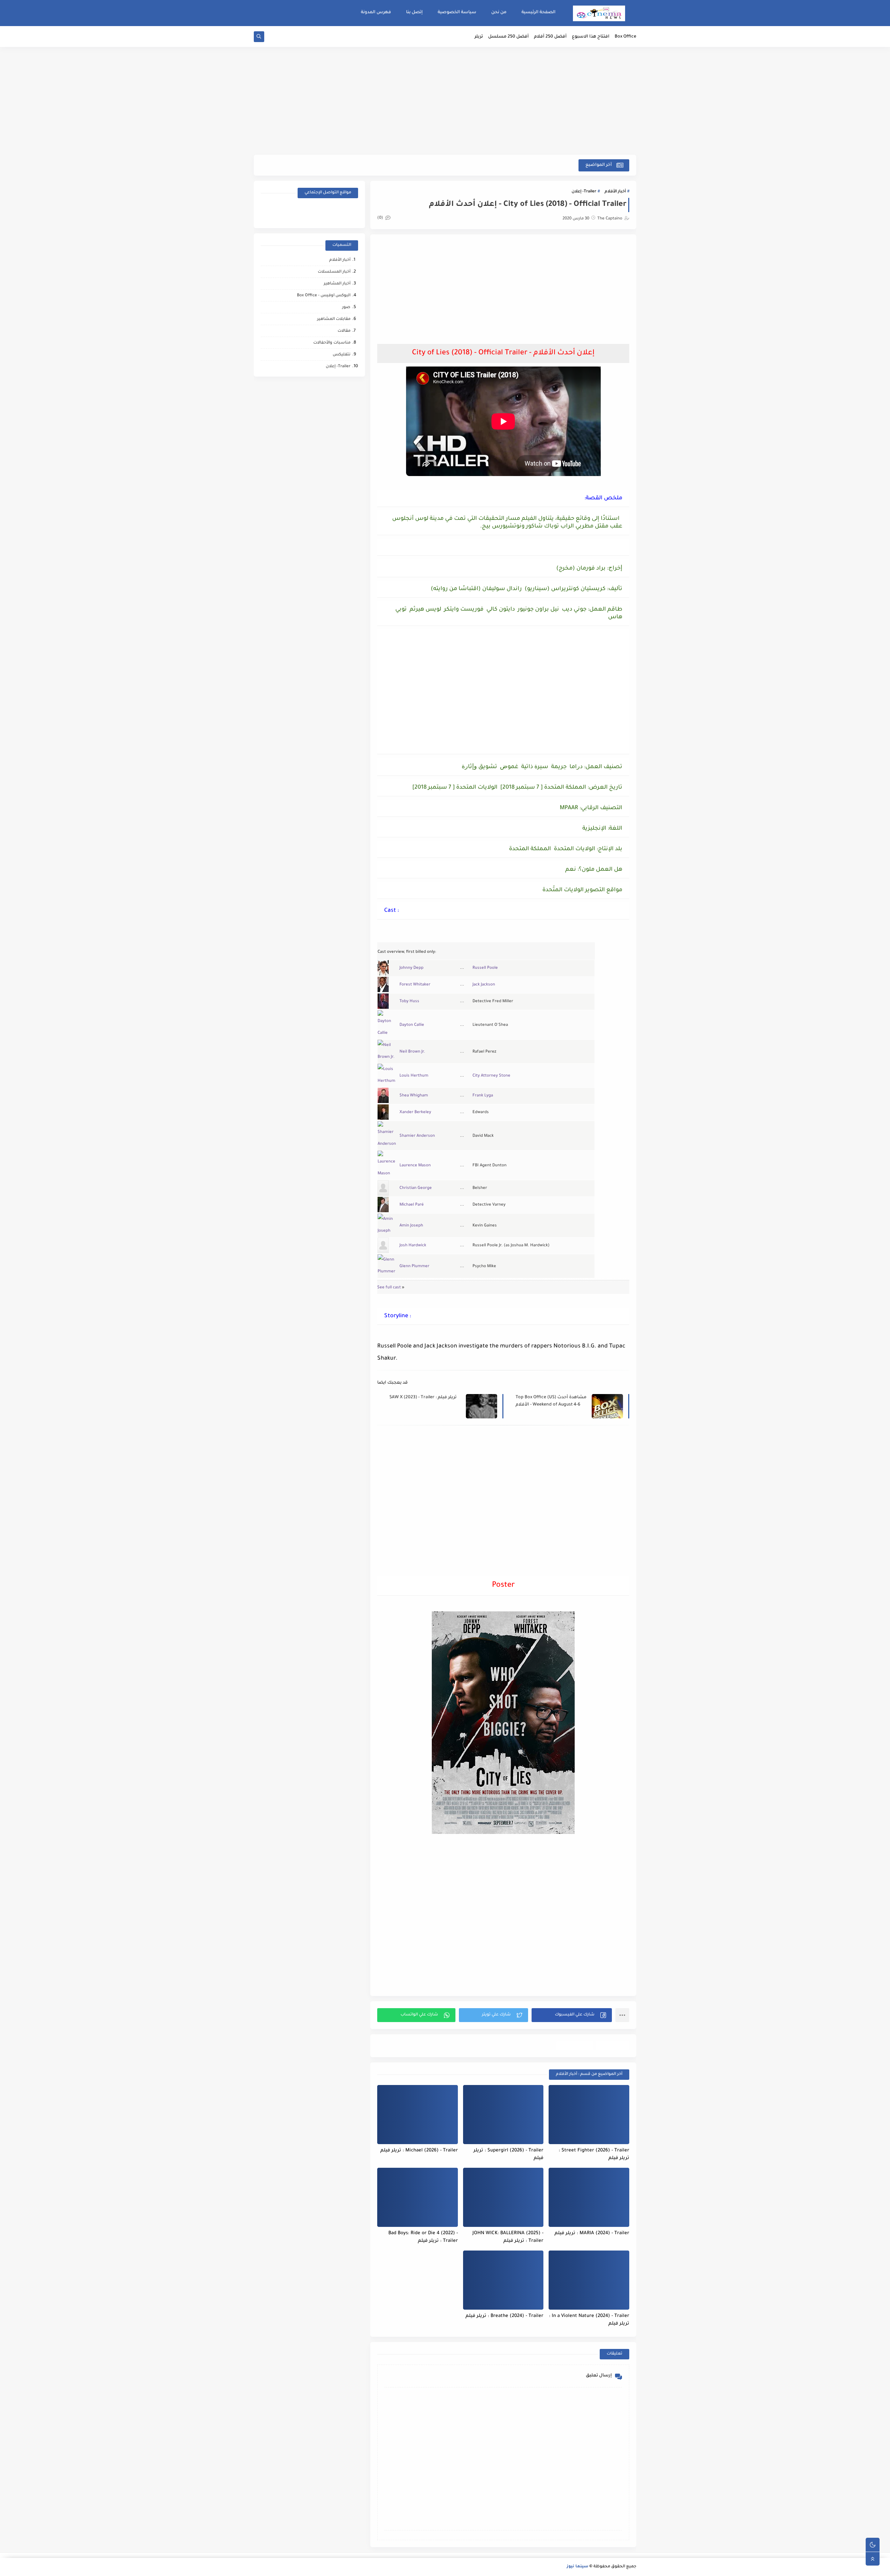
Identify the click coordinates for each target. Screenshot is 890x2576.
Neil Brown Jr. (412, 1052)
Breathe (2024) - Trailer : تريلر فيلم (504, 2316)
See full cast (389, 1288)
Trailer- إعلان (584, 192)
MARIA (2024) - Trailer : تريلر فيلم (592, 2233)
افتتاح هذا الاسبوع (591, 37)
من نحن (499, 13)
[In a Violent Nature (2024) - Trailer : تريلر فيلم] (589, 2280)
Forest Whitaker (415, 985)
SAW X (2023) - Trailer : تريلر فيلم (423, 1398)
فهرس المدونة (376, 13)
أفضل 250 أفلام (550, 37)
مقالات (344, 331)
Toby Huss (409, 1002)
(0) (381, 218)
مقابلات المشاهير (334, 319)
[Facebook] (346, 212)
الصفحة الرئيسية (539, 13)
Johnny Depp (411, 968)
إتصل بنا (414, 13)
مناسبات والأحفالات (332, 343)
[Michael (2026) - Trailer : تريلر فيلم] (418, 2115)
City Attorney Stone (491, 1076)
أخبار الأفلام (615, 192)
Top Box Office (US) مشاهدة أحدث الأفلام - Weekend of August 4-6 (551, 1401)
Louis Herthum (414, 1076)
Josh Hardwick (413, 1246)
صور (346, 308)
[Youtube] (322, 212)
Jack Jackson (484, 985)
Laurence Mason (415, 1166)
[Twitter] (297, 212)
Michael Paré (412, 1205)
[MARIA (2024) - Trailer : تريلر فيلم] (589, 2197)
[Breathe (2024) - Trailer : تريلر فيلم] (503, 2280)
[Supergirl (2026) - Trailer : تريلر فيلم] (503, 2115)
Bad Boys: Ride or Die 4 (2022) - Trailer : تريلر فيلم (423, 2237)
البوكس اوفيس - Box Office (324, 296)
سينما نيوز (577, 2567)
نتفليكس (342, 355)
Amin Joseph (411, 1226)
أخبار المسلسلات (334, 272)
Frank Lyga (483, 1096)
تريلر (479, 37)
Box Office (625, 37)
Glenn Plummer (414, 1267)
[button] (572, 2015)
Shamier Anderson (417, 1136)
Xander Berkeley (415, 1113)
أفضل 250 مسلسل (508, 37)
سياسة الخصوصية (457, 13)
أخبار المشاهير (337, 284)
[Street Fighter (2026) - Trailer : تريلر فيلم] (589, 2115)
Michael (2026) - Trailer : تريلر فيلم (419, 2151)
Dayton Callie (412, 1025)
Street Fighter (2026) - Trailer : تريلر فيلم (594, 2155)
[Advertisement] (445, 101)
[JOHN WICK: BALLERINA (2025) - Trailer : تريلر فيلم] (503, 2197)
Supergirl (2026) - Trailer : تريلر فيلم (508, 2155)
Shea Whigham (414, 1096)
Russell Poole (485, 968)
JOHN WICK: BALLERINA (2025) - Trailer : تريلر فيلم (508, 2237)
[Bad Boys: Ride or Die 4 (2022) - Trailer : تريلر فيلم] (418, 2197)
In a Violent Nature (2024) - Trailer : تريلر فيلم (589, 2320)
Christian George (416, 1188)
